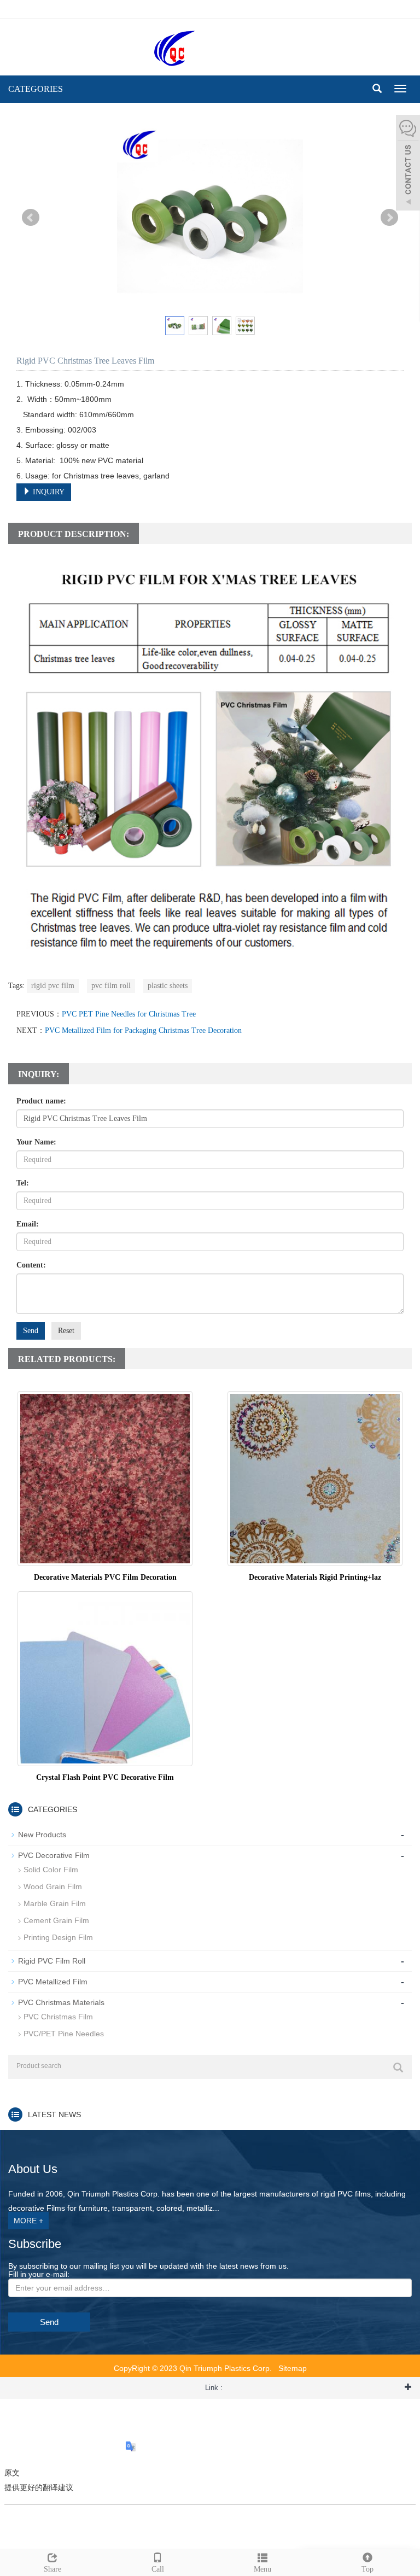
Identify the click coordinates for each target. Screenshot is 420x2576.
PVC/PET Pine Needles (64, 2034)
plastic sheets (168, 986)
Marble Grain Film (55, 1903)
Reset (66, 1331)
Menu (262, 2569)
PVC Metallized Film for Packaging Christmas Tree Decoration (143, 1030)
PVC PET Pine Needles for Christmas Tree (129, 1014)
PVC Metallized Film (53, 1982)
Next (389, 218)
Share (52, 2569)
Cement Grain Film (56, 1920)
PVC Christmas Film (58, 2017)
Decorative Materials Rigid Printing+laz (315, 1577)
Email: (28, 1224)
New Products (42, 1835)
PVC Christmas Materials (61, 2002)
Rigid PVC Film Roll (52, 1961)
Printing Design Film (58, 1937)
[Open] (408, 164)
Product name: (41, 1101)
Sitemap (293, 2368)
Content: (31, 1265)
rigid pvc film (53, 986)
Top (367, 2569)
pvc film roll (111, 986)
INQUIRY (48, 492)
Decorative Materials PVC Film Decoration (105, 1577)
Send (31, 1331)
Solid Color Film (51, 1870)
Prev (31, 218)
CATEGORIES (36, 89)
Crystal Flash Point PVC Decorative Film (105, 1777)
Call (158, 2569)
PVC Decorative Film (54, 1855)
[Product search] (398, 2067)
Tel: (23, 1183)
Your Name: (36, 1142)
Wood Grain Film (53, 1886)
